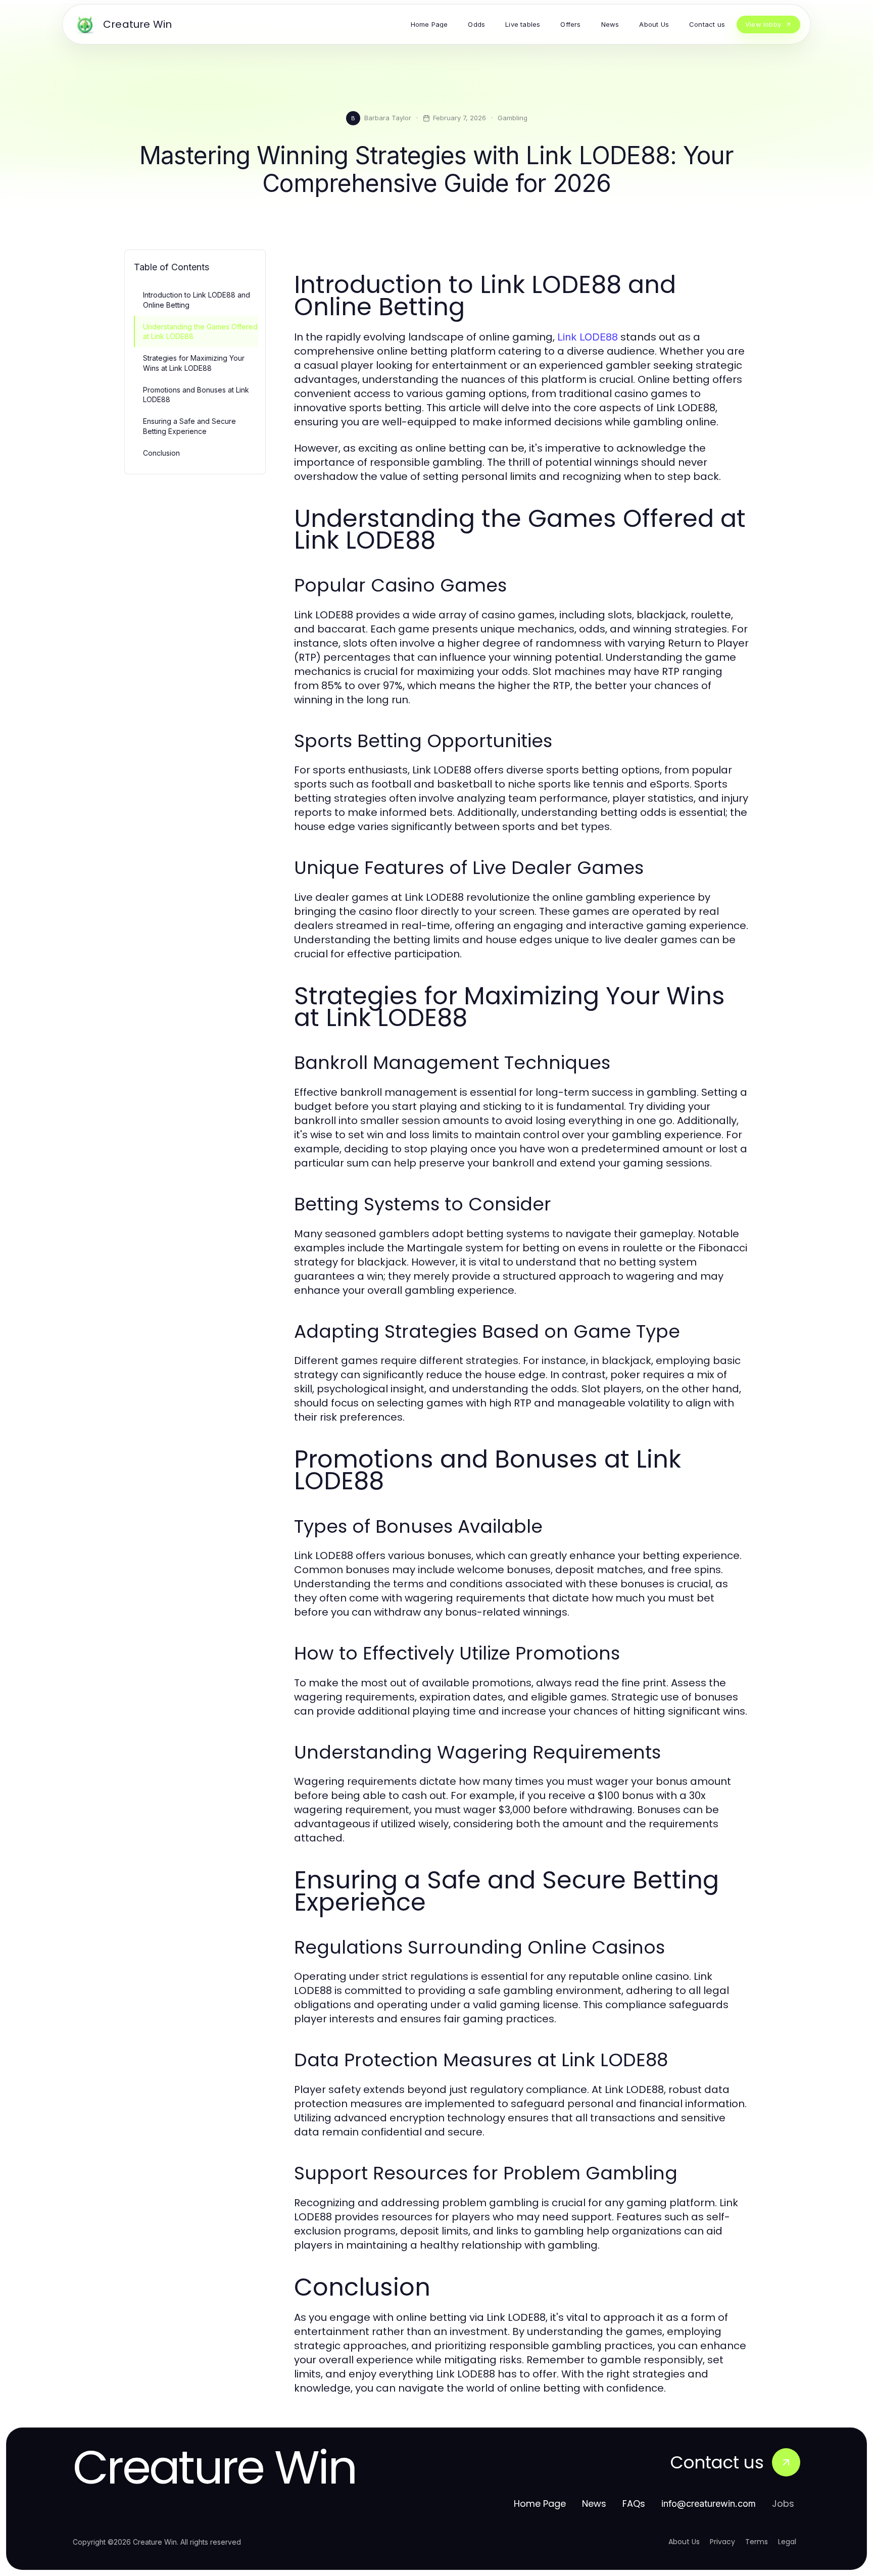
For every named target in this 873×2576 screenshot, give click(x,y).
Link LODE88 (588, 337)
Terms (757, 2542)
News (594, 2504)
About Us (684, 2542)
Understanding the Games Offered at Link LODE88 (200, 331)
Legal (787, 2542)
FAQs (634, 2504)
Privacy (722, 2542)
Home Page (540, 2504)
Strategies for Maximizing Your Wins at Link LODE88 (194, 363)
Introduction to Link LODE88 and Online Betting (197, 300)
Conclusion (161, 453)
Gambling (513, 118)
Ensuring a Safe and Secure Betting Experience (189, 426)
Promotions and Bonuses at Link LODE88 (196, 395)
